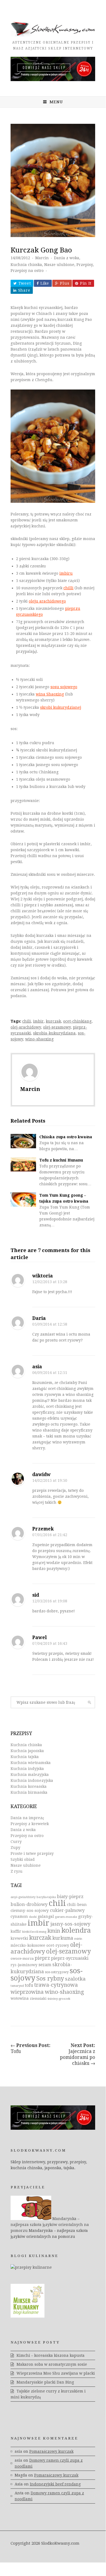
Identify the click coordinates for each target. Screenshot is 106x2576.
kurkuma (63, 1938)
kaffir (16, 1931)
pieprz (42, 1958)
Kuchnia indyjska (27, 1769)
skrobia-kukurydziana (54, 1033)
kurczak (53, 1021)
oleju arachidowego (47, 601)
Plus (65, 283)
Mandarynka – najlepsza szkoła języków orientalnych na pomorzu (50, 2225)
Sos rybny (50, 1978)
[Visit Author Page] (53, 1072)
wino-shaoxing (39, 1039)
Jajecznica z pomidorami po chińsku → (78, 2054)
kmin (54, 1931)
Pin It (86, 283)
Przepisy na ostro (27, 271)
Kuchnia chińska (26, 265)
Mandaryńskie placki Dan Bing (45, 2382)
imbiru (66, 573)
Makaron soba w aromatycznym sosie (52, 2364)
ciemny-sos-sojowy (30, 1911)
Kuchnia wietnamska (31, 1763)
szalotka (75, 1979)
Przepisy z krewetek (30, 1824)
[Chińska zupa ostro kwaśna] (23, 1141)
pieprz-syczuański (70, 1958)
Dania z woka (67, 258)
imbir (38, 1021)
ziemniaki (38, 1999)
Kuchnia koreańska (29, 1786)
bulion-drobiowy (29, 1904)
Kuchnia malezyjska (30, 1775)
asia (37, 1367)
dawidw (41, 1475)
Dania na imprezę (27, 1818)
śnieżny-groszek (59, 1999)
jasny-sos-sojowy (70, 1924)
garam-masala (66, 1917)
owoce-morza (22, 1958)
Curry (16, 1842)
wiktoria (43, 1276)
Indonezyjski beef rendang (55, 2484)
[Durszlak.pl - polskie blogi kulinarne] (31, 2267)
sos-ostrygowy (57, 1972)
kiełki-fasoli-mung (34, 1932)
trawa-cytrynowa (56, 1985)
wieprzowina (27, 1992)
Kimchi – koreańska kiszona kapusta (51, 2355)
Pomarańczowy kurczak (51, 2451)
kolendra (76, 1930)
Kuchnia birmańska (29, 1792)
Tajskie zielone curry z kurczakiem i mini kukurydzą (48, 2394)
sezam (45, 1965)
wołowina (20, 1998)
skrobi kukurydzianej (61, 707)
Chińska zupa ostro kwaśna (66, 1137)
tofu (29, 1985)
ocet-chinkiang (77, 1021)
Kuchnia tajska (25, 1757)
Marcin (42, 258)
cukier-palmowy (67, 1910)
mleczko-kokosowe (28, 1945)
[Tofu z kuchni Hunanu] (23, 1164)
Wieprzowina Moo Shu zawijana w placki (56, 2373)
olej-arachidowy (26, 1027)
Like (45, 283)
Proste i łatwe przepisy (32, 1853)
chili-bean (77, 1905)
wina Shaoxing (50, 694)
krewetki (19, 1938)
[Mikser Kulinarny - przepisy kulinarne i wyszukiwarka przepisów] (28, 2316)
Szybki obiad (23, 1859)
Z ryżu (17, 1871)
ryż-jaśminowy (24, 1965)
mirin (78, 1939)
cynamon (19, 1916)
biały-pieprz (70, 1897)
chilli (68, 588)
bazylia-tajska (46, 1897)
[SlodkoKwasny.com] (53, 35)
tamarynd (17, 1986)
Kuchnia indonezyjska (32, 1780)
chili (27, 1021)
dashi (33, 1917)
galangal (46, 1916)
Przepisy (85, 265)
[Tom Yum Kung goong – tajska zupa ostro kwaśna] (23, 1199)
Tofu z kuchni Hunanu (61, 1160)
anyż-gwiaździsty (23, 1897)
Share (24, 290)
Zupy (15, 1848)
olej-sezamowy (57, 1027)
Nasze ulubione (59, 265)
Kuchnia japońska (27, 1751)
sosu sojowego (64, 687)
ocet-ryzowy (58, 1945)
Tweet (25, 283)
